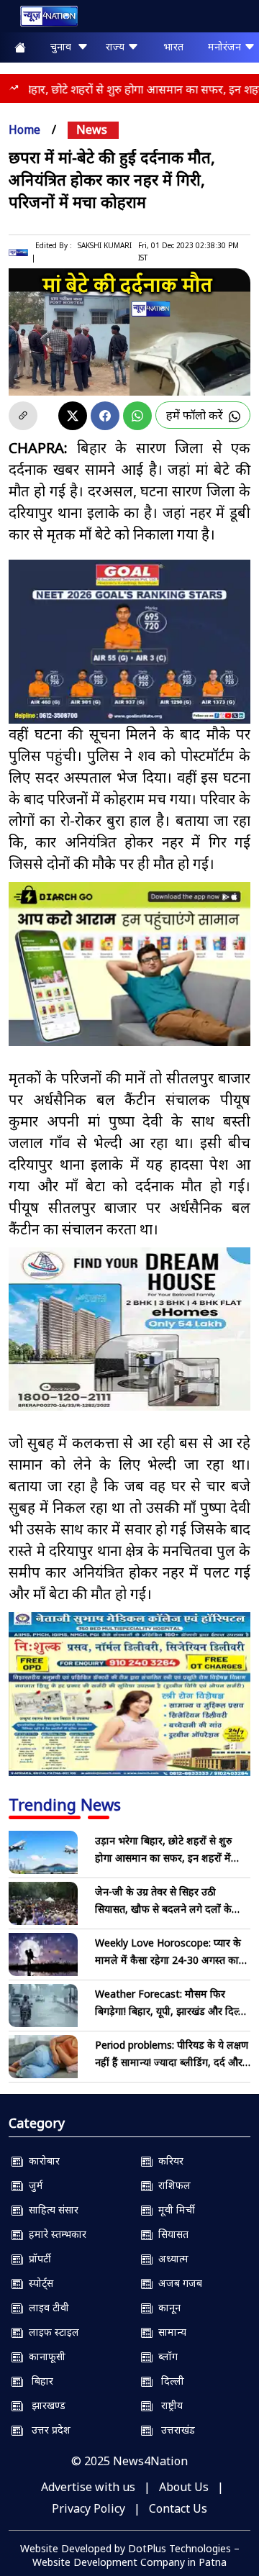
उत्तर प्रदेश (47, 2430)
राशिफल (172, 2185)
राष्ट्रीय (168, 2405)
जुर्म (33, 2185)
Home (24, 129)
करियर (168, 2161)
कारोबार (41, 2161)
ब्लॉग (165, 2356)
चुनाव (64, 46)
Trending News (65, 1804)
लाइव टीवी (46, 2307)
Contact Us (178, 2508)
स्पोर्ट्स (38, 2283)
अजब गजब (177, 2283)
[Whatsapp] (137, 416)
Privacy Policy (88, 2508)
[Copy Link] (23, 416)
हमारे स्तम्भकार (55, 2234)
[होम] (42, 19)
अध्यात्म (171, 2258)
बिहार (38, 2381)
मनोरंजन (226, 46)
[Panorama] (129, 1329)
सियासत (171, 2234)
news (92, 129)
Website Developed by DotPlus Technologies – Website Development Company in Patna (130, 2555)
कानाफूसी (44, 2356)
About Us (184, 2487)
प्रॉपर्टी (37, 2258)
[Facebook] (105, 416)
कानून (167, 2307)
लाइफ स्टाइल (51, 2332)
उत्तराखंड (174, 2430)
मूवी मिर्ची (174, 2209)
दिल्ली (168, 2381)
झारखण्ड (44, 2405)
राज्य (117, 46)
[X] (73, 416)
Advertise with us (88, 2487)
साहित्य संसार (51, 2209)
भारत (173, 46)
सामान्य (169, 2332)
